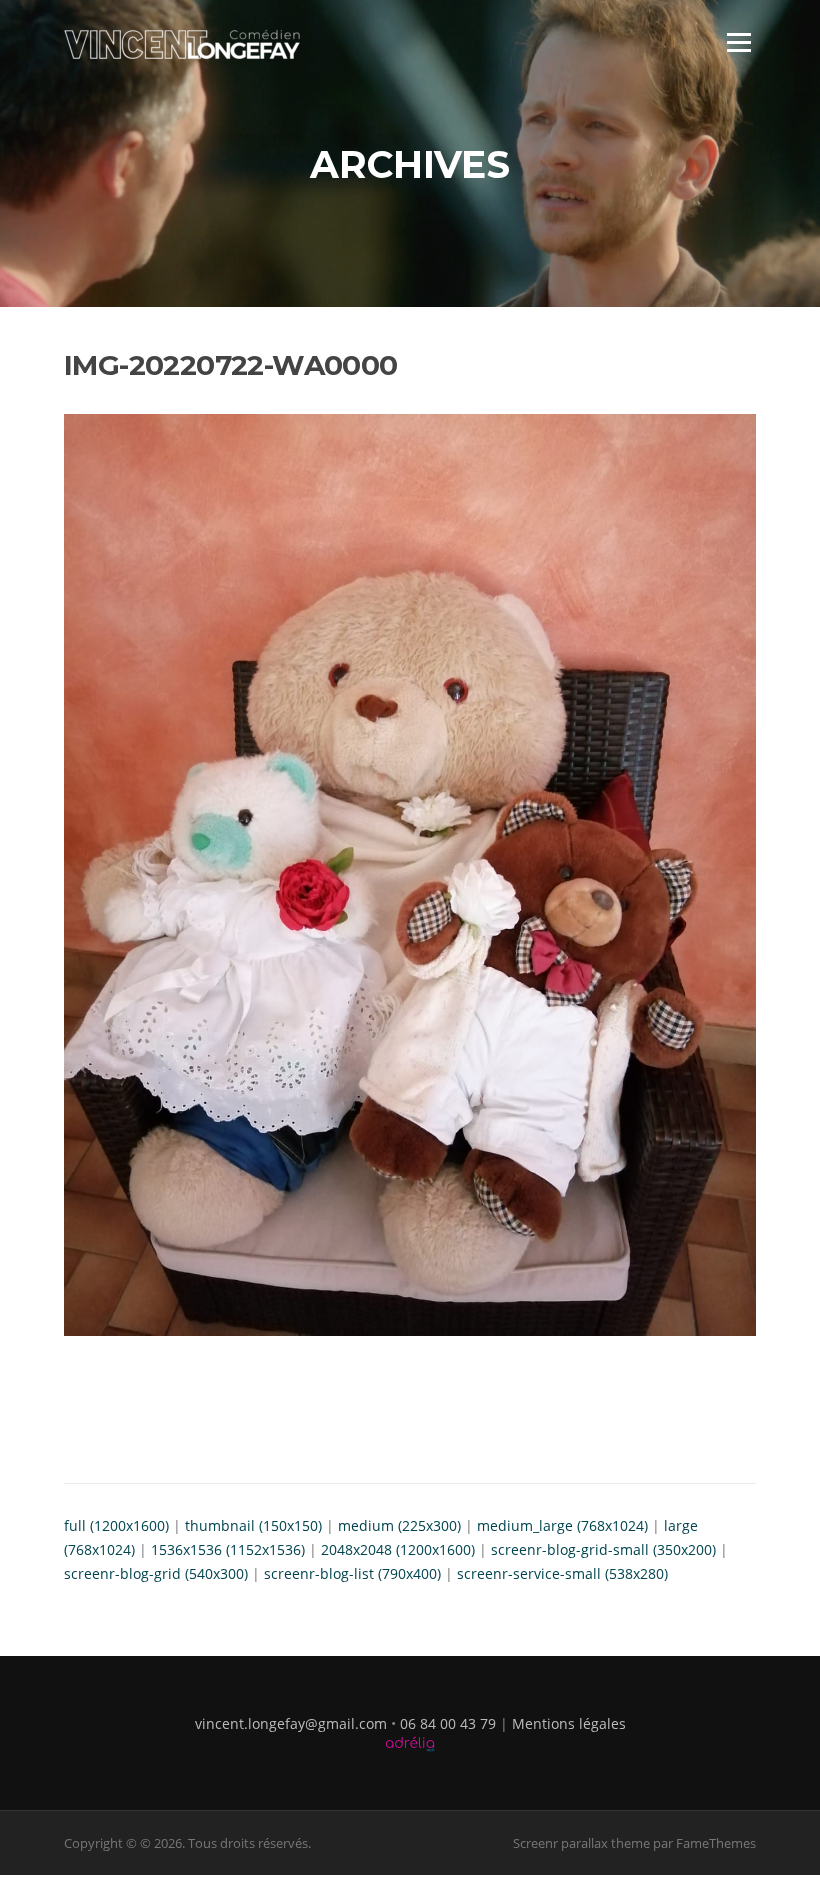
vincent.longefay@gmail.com (291, 1723)
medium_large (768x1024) (562, 1525)
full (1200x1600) (116, 1525)
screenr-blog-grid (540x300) (156, 1573)
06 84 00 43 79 (448, 1723)
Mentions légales (569, 1723)
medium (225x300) (399, 1525)
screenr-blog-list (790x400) (352, 1573)
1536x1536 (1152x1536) (228, 1549)
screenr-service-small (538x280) (562, 1573)
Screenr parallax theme (581, 1843)
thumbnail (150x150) (253, 1525)
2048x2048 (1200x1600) (398, 1549)
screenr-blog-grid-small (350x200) (603, 1549)
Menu (738, 42)
